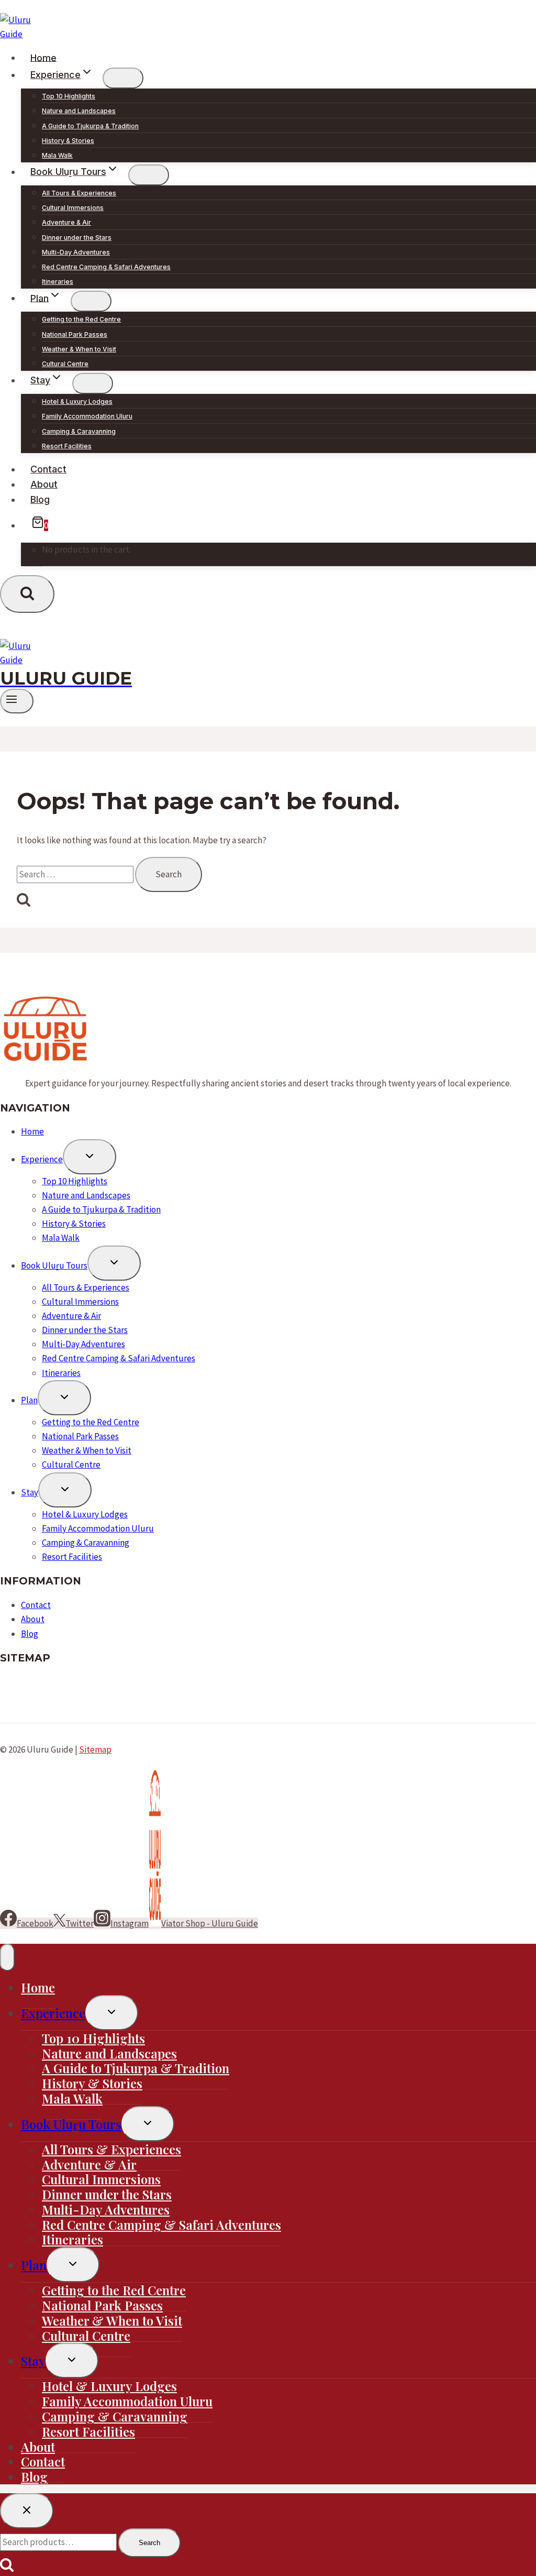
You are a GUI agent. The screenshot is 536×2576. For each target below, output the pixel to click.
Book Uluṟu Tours (54, 1265)
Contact (48, 469)
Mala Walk (57, 155)
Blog (40, 499)
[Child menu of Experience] (123, 78)
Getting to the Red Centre (81, 319)
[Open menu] (17, 701)
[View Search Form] (27, 594)
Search (149, 2543)
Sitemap (95, 1749)
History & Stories (68, 141)
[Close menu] (7, 1957)
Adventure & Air (66, 222)
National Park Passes (75, 334)
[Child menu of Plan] (91, 301)
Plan (29, 1400)
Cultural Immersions (73, 208)
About (44, 484)
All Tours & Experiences (79, 193)
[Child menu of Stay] (93, 383)
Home (43, 57)
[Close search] (27, 2511)
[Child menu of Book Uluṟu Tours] (149, 175)
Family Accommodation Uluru (87, 416)
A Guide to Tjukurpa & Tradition (90, 126)
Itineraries (58, 282)
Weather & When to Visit (79, 349)
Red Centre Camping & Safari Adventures (106, 267)
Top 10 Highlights (69, 96)
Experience (42, 1159)
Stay (30, 1492)
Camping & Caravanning (79, 431)
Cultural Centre (65, 364)
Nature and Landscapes (79, 111)
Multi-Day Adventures (76, 252)
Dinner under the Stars (77, 238)
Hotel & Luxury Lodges (77, 401)
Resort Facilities (67, 446)
